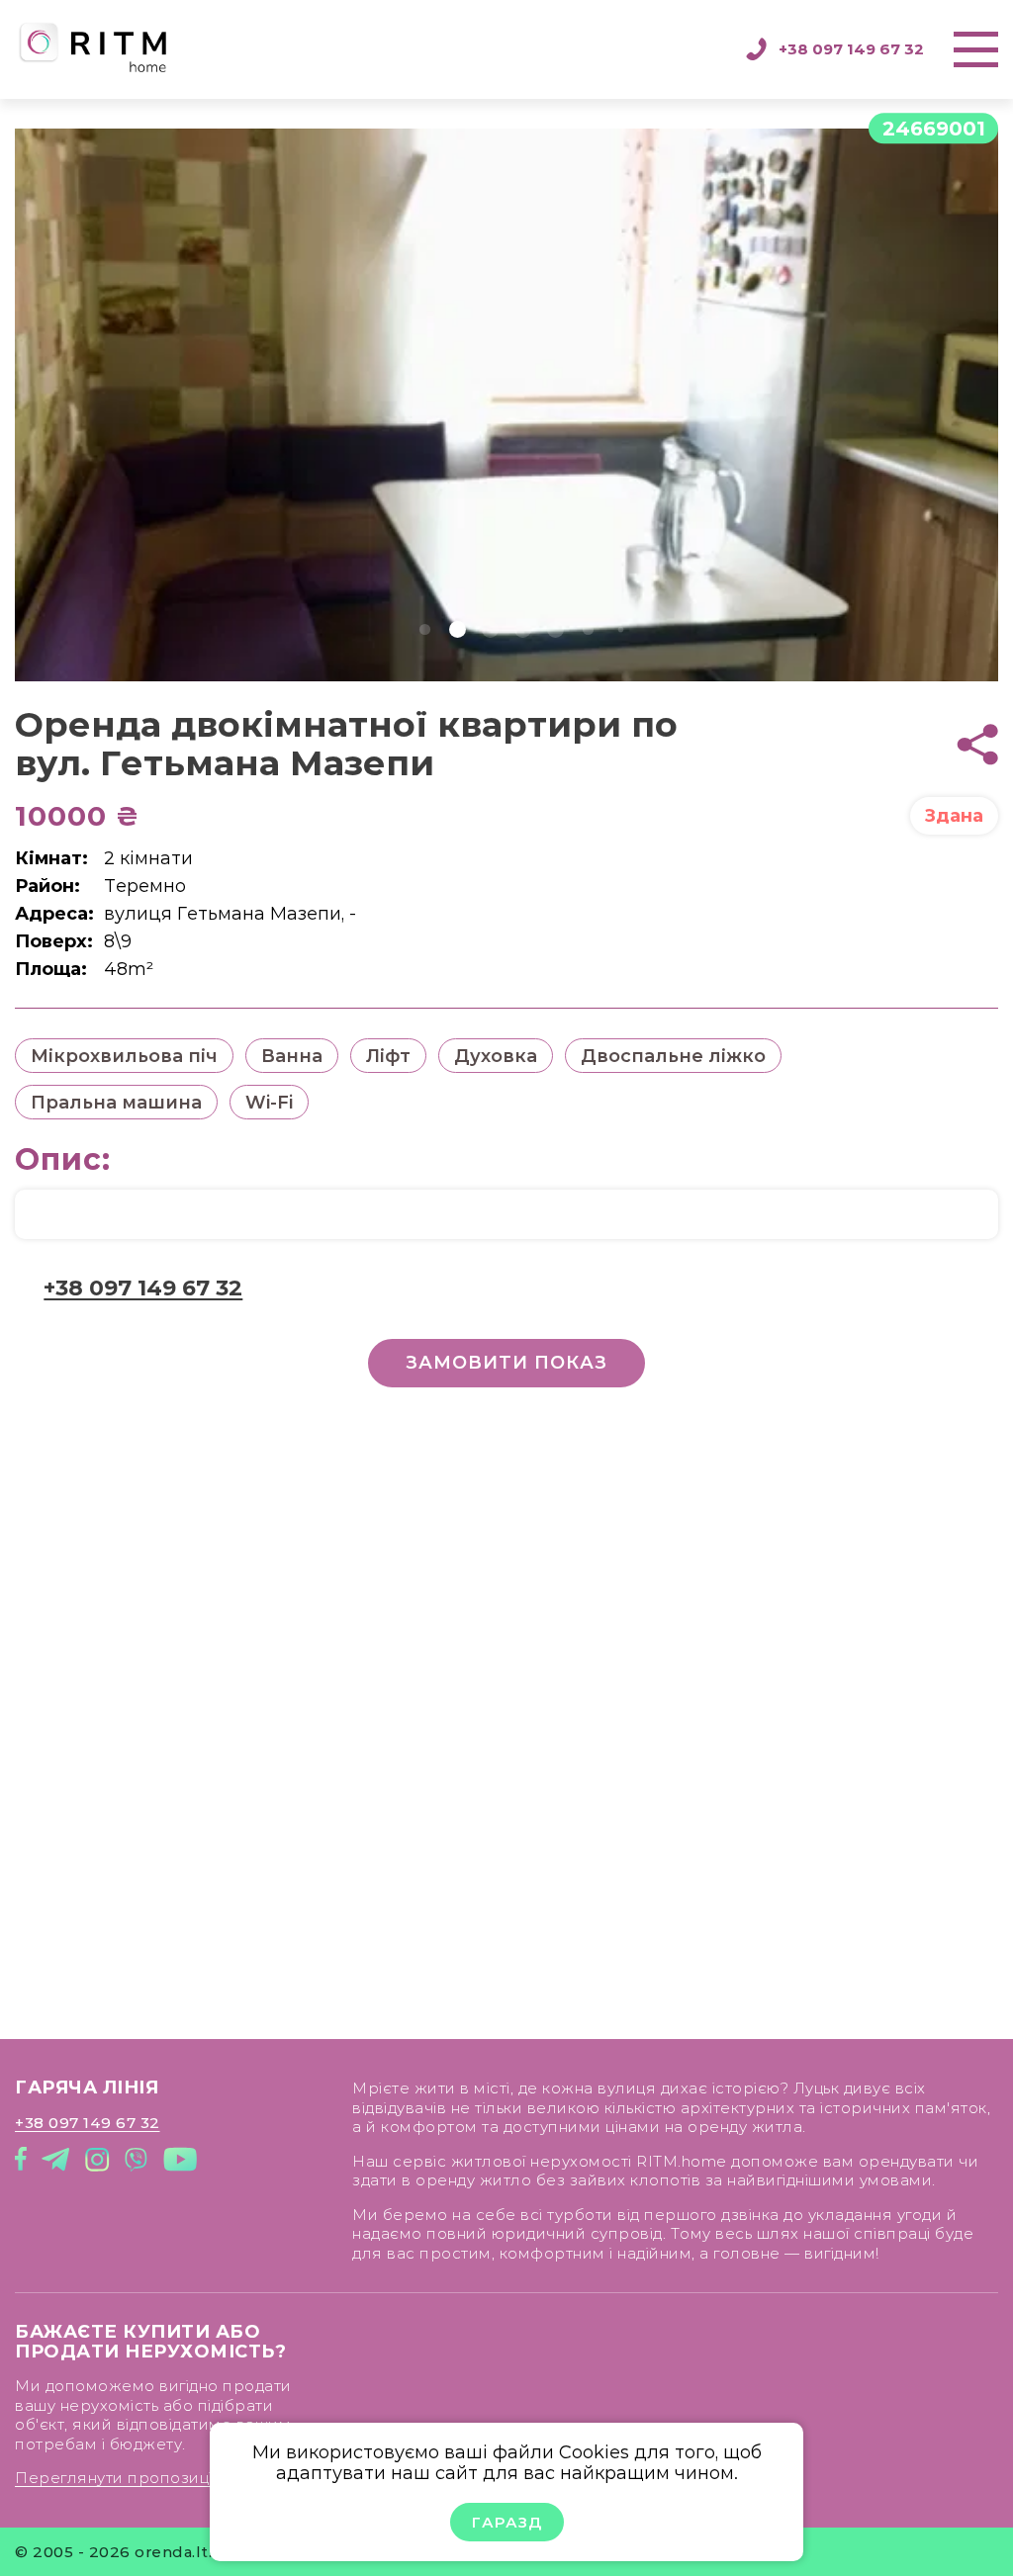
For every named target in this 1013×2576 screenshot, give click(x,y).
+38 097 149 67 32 (851, 49)
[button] (425, 629)
